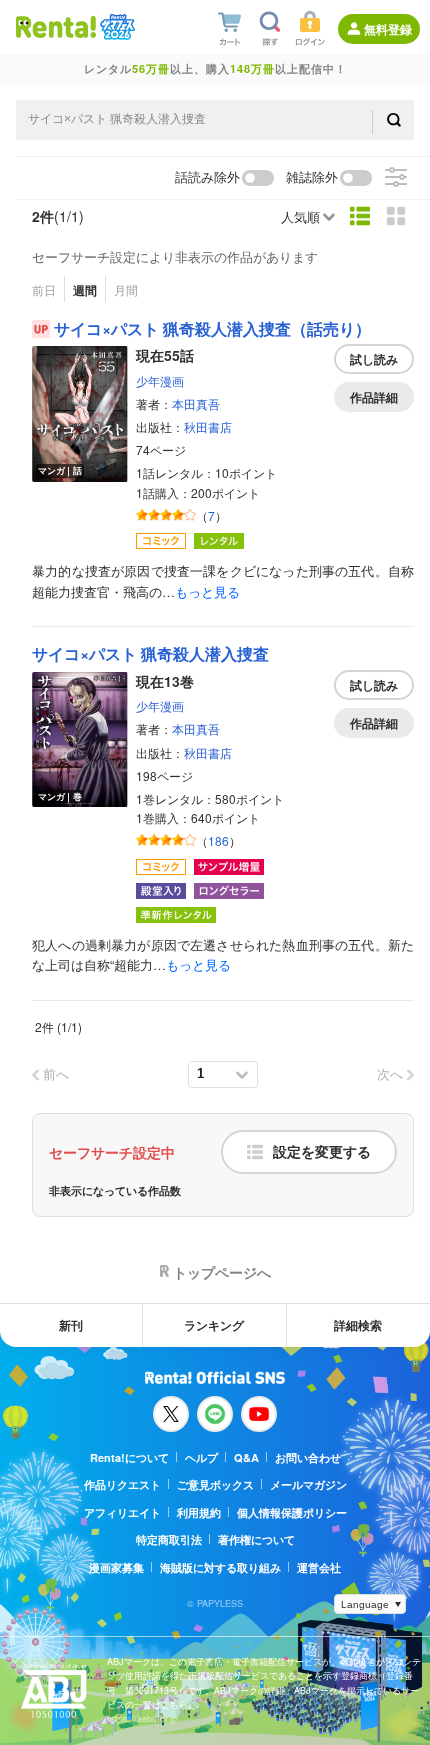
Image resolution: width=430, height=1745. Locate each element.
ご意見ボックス (215, 1484)
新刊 (71, 1325)
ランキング (214, 1325)
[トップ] (56, 26)
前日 (44, 289)
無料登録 (388, 29)
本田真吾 (196, 403)
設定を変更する (322, 1152)
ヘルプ (201, 1457)
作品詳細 (374, 397)
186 (218, 840)
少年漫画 (160, 380)
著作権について (256, 1539)
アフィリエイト (122, 1512)
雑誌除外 (312, 177)
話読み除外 (207, 177)
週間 (85, 290)
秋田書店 (208, 426)
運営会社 (319, 1567)
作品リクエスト (122, 1484)
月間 (126, 289)
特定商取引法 (169, 1539)
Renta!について (129, 1457)
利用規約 (199, 1512)
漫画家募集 (116, 1567)
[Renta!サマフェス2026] (115, 27)
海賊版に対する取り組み (220, 1567)
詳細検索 (358, 1325)
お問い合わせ (308, 1457)
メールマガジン (308, 1484)
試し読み (374, 359)
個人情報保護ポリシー (292, 1512)
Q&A (246, 1457)
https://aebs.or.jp (142, 1718)
